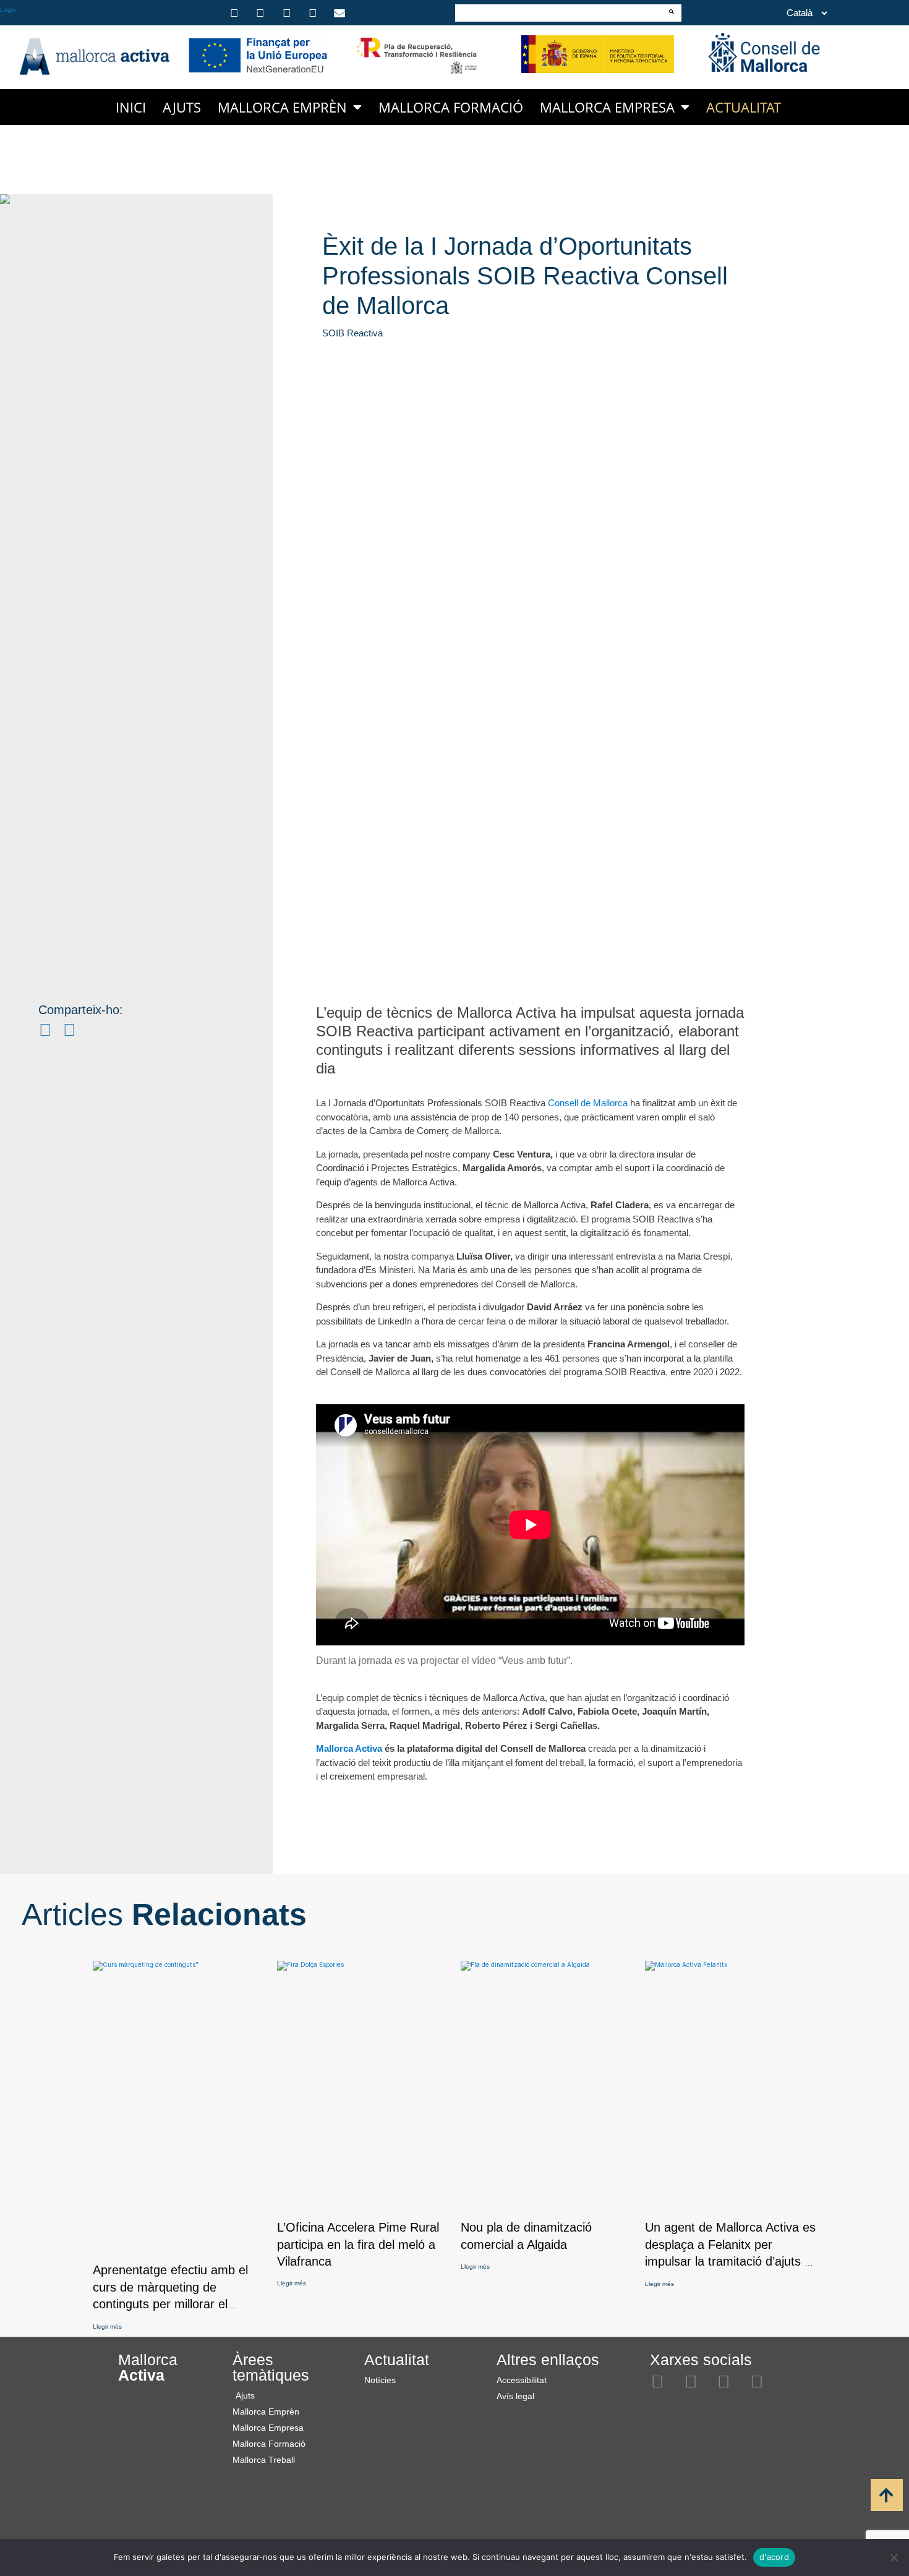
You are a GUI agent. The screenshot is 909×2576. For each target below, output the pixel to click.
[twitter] (289, 13)
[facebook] (262, 13)
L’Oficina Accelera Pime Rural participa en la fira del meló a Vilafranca (358, 2244)
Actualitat (744, 107)
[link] (857, 2496)
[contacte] (341, 13)
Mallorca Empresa (607, 107)
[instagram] (236, 13)
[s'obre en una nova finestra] (258, 55)
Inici (131, 107)
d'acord (774, 2557)
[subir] (887, 2495)
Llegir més (107, 2327)
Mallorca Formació (451, 107)
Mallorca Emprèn (282, 107)
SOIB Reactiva (352, 333)
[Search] (672, 12)
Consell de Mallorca (589, 1103)
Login (8, 10)
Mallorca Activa (350, 1748)
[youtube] (315, 13)
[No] (894, 2557)
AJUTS (182, 107)
